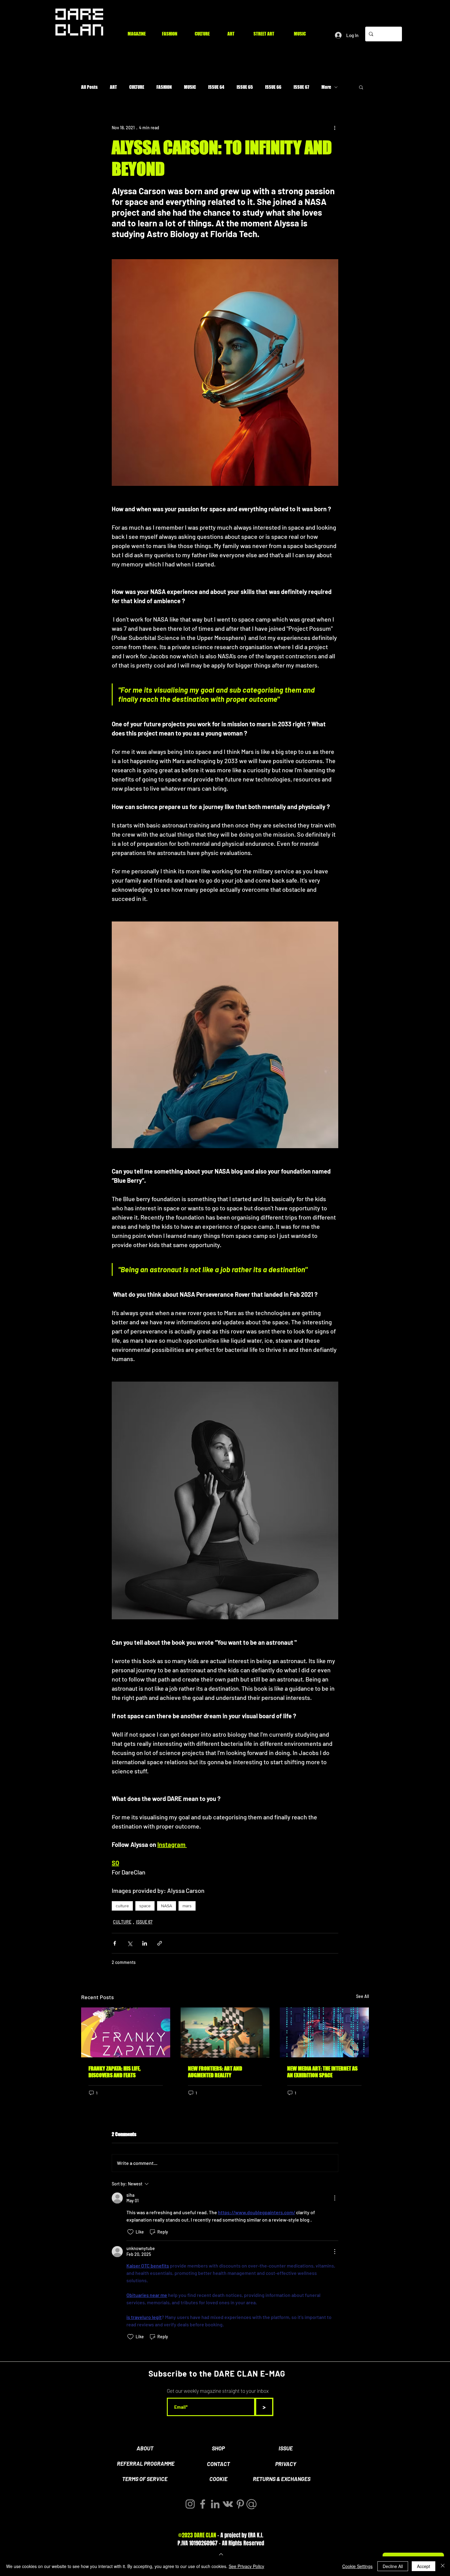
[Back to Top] (220, 2554)
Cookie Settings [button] (357, 2566)
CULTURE (137, 87)
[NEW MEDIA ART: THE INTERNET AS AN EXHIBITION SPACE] (324, 2032)
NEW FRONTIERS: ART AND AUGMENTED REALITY (215, 2072)
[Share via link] (160, 1943)
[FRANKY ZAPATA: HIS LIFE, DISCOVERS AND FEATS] (126, 2032)
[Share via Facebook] (115, 1943)
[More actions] (335, 127)
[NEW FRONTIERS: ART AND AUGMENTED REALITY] (225, 2033)
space (145, 1906)
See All (362, 1996)
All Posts (89, 87)
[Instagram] (190, 2504)
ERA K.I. (256, 2535)
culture (122, 1906)
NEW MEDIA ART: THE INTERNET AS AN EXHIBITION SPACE (322, 2072)
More (326, 87)
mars (187, 1906)
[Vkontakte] (228, 2504)
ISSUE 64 (216, 87)
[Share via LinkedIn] (145, 1943)
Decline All (393, 2566)
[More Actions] (335, 2198)
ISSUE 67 (301, 87)
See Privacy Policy (246, 2566)
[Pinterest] (240, 2504)
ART (113, 87)
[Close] (443, 2566)
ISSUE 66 (273, 87)
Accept (424, 2566)
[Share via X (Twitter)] (130, 1943)
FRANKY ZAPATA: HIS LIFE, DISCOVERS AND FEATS (114, 2072)
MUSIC (190, 87)
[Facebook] (203, 2504)
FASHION (164, 87)
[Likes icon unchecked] (130, 2232)
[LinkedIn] (215, 2504)
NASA (167, 1906)
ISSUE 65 (245, 87)
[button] (361, 87)
